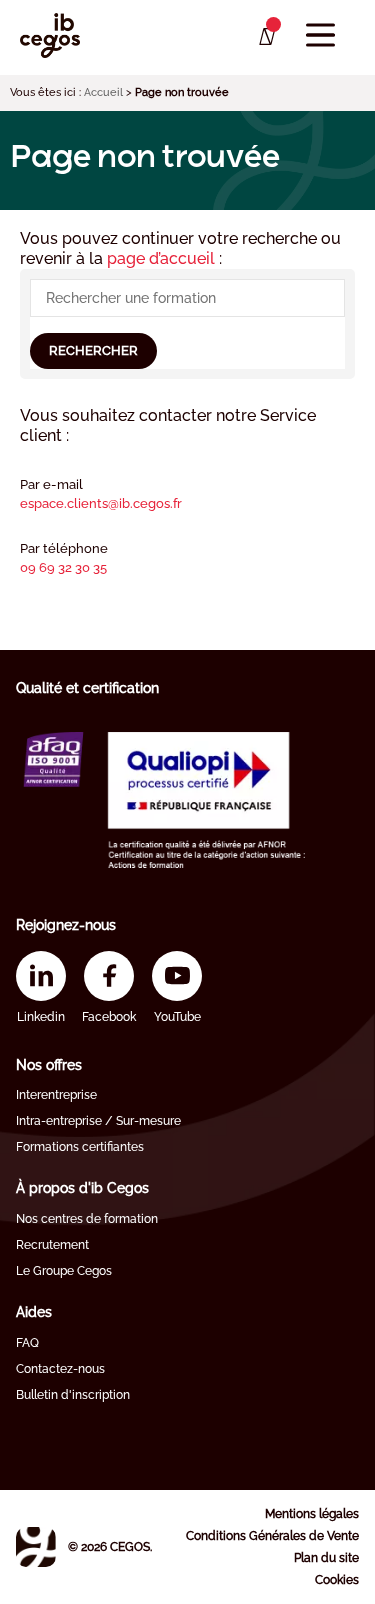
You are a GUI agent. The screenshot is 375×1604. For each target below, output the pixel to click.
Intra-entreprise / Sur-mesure (98, 1121)
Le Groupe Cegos (64, 1271)
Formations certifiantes (80, 1147)
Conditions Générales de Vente (272, 1536)
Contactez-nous (60, 1369)
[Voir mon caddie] (265, 37)
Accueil (103, 92)
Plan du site (326, 1558)
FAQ (27, 1343)
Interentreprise (56, 1095)
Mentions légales (312, 1514)
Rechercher (93, 350)
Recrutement (52, 1245)
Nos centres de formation (87, 1219)
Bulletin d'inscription (73, 1395)
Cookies (337, 1580)
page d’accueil (163, 258)
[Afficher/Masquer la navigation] (320, 35)
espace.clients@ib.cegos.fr (101, 503)
